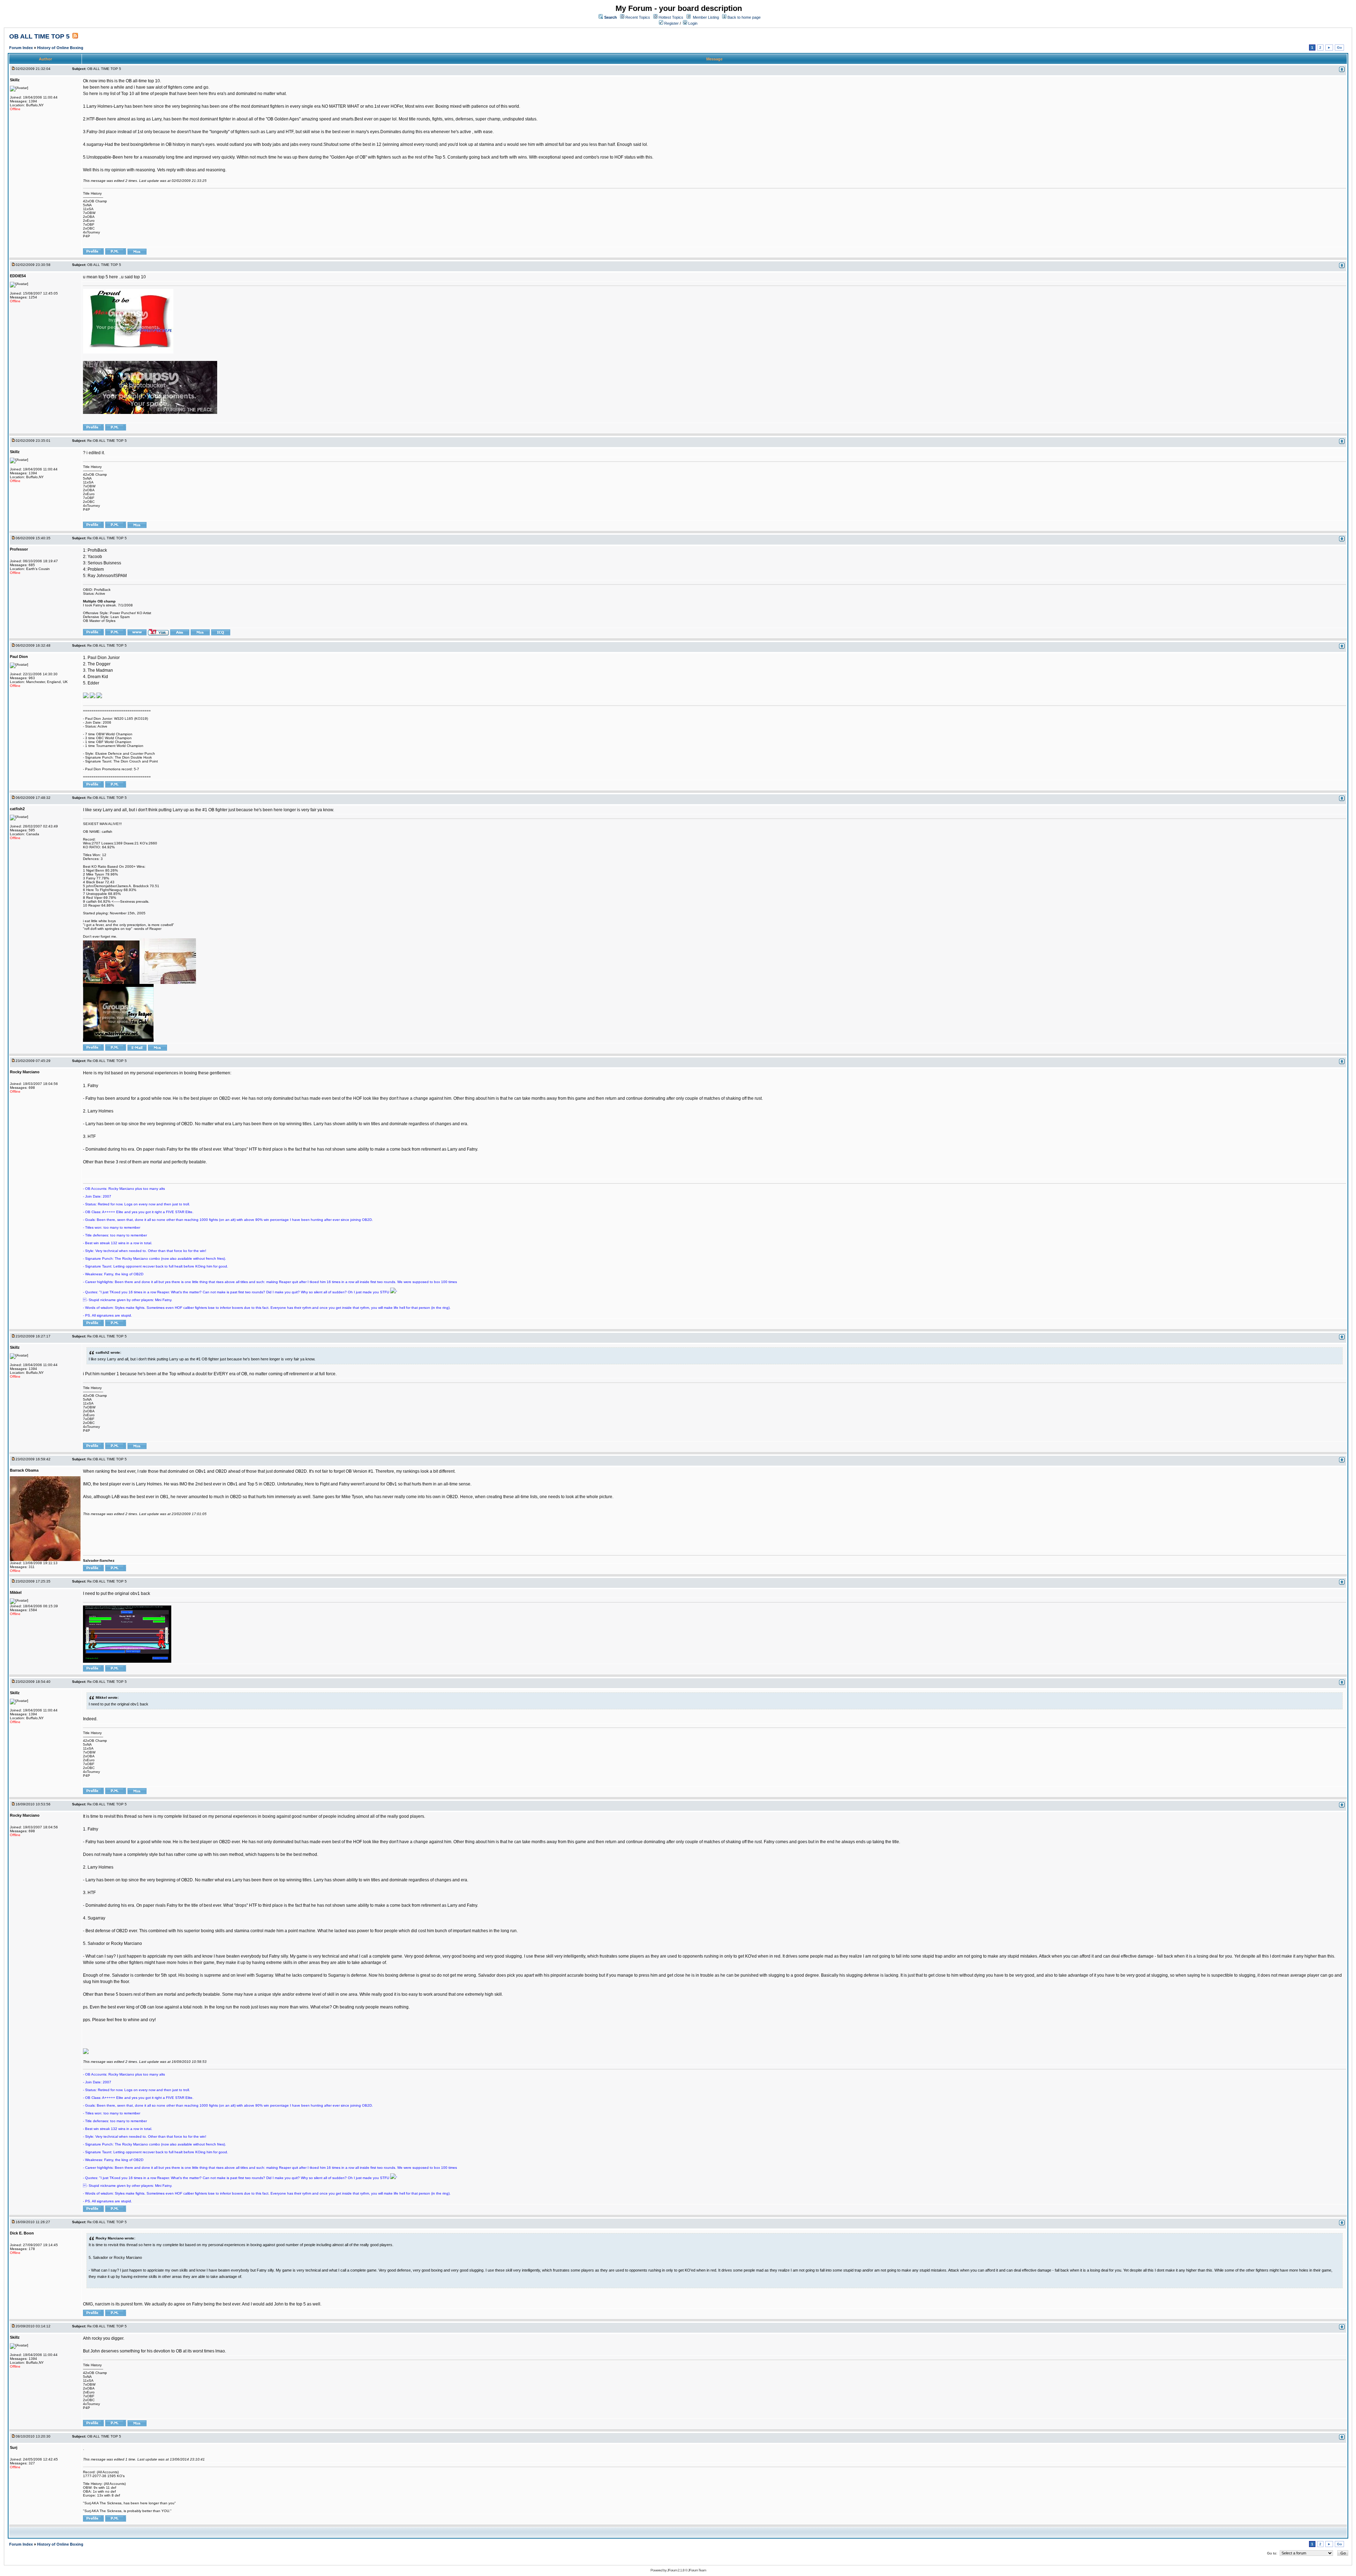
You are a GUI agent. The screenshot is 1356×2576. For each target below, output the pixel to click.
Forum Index (22, 48)
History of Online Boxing (60, 48)
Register (671, 23)
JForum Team (697, 2570)
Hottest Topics (671, 17)
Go (1339, 48)
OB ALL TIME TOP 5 (39, 36)
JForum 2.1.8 (676, 2570)
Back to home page (744, 17)
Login (692, 23)
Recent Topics (638, 17)
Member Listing (706, 17)
